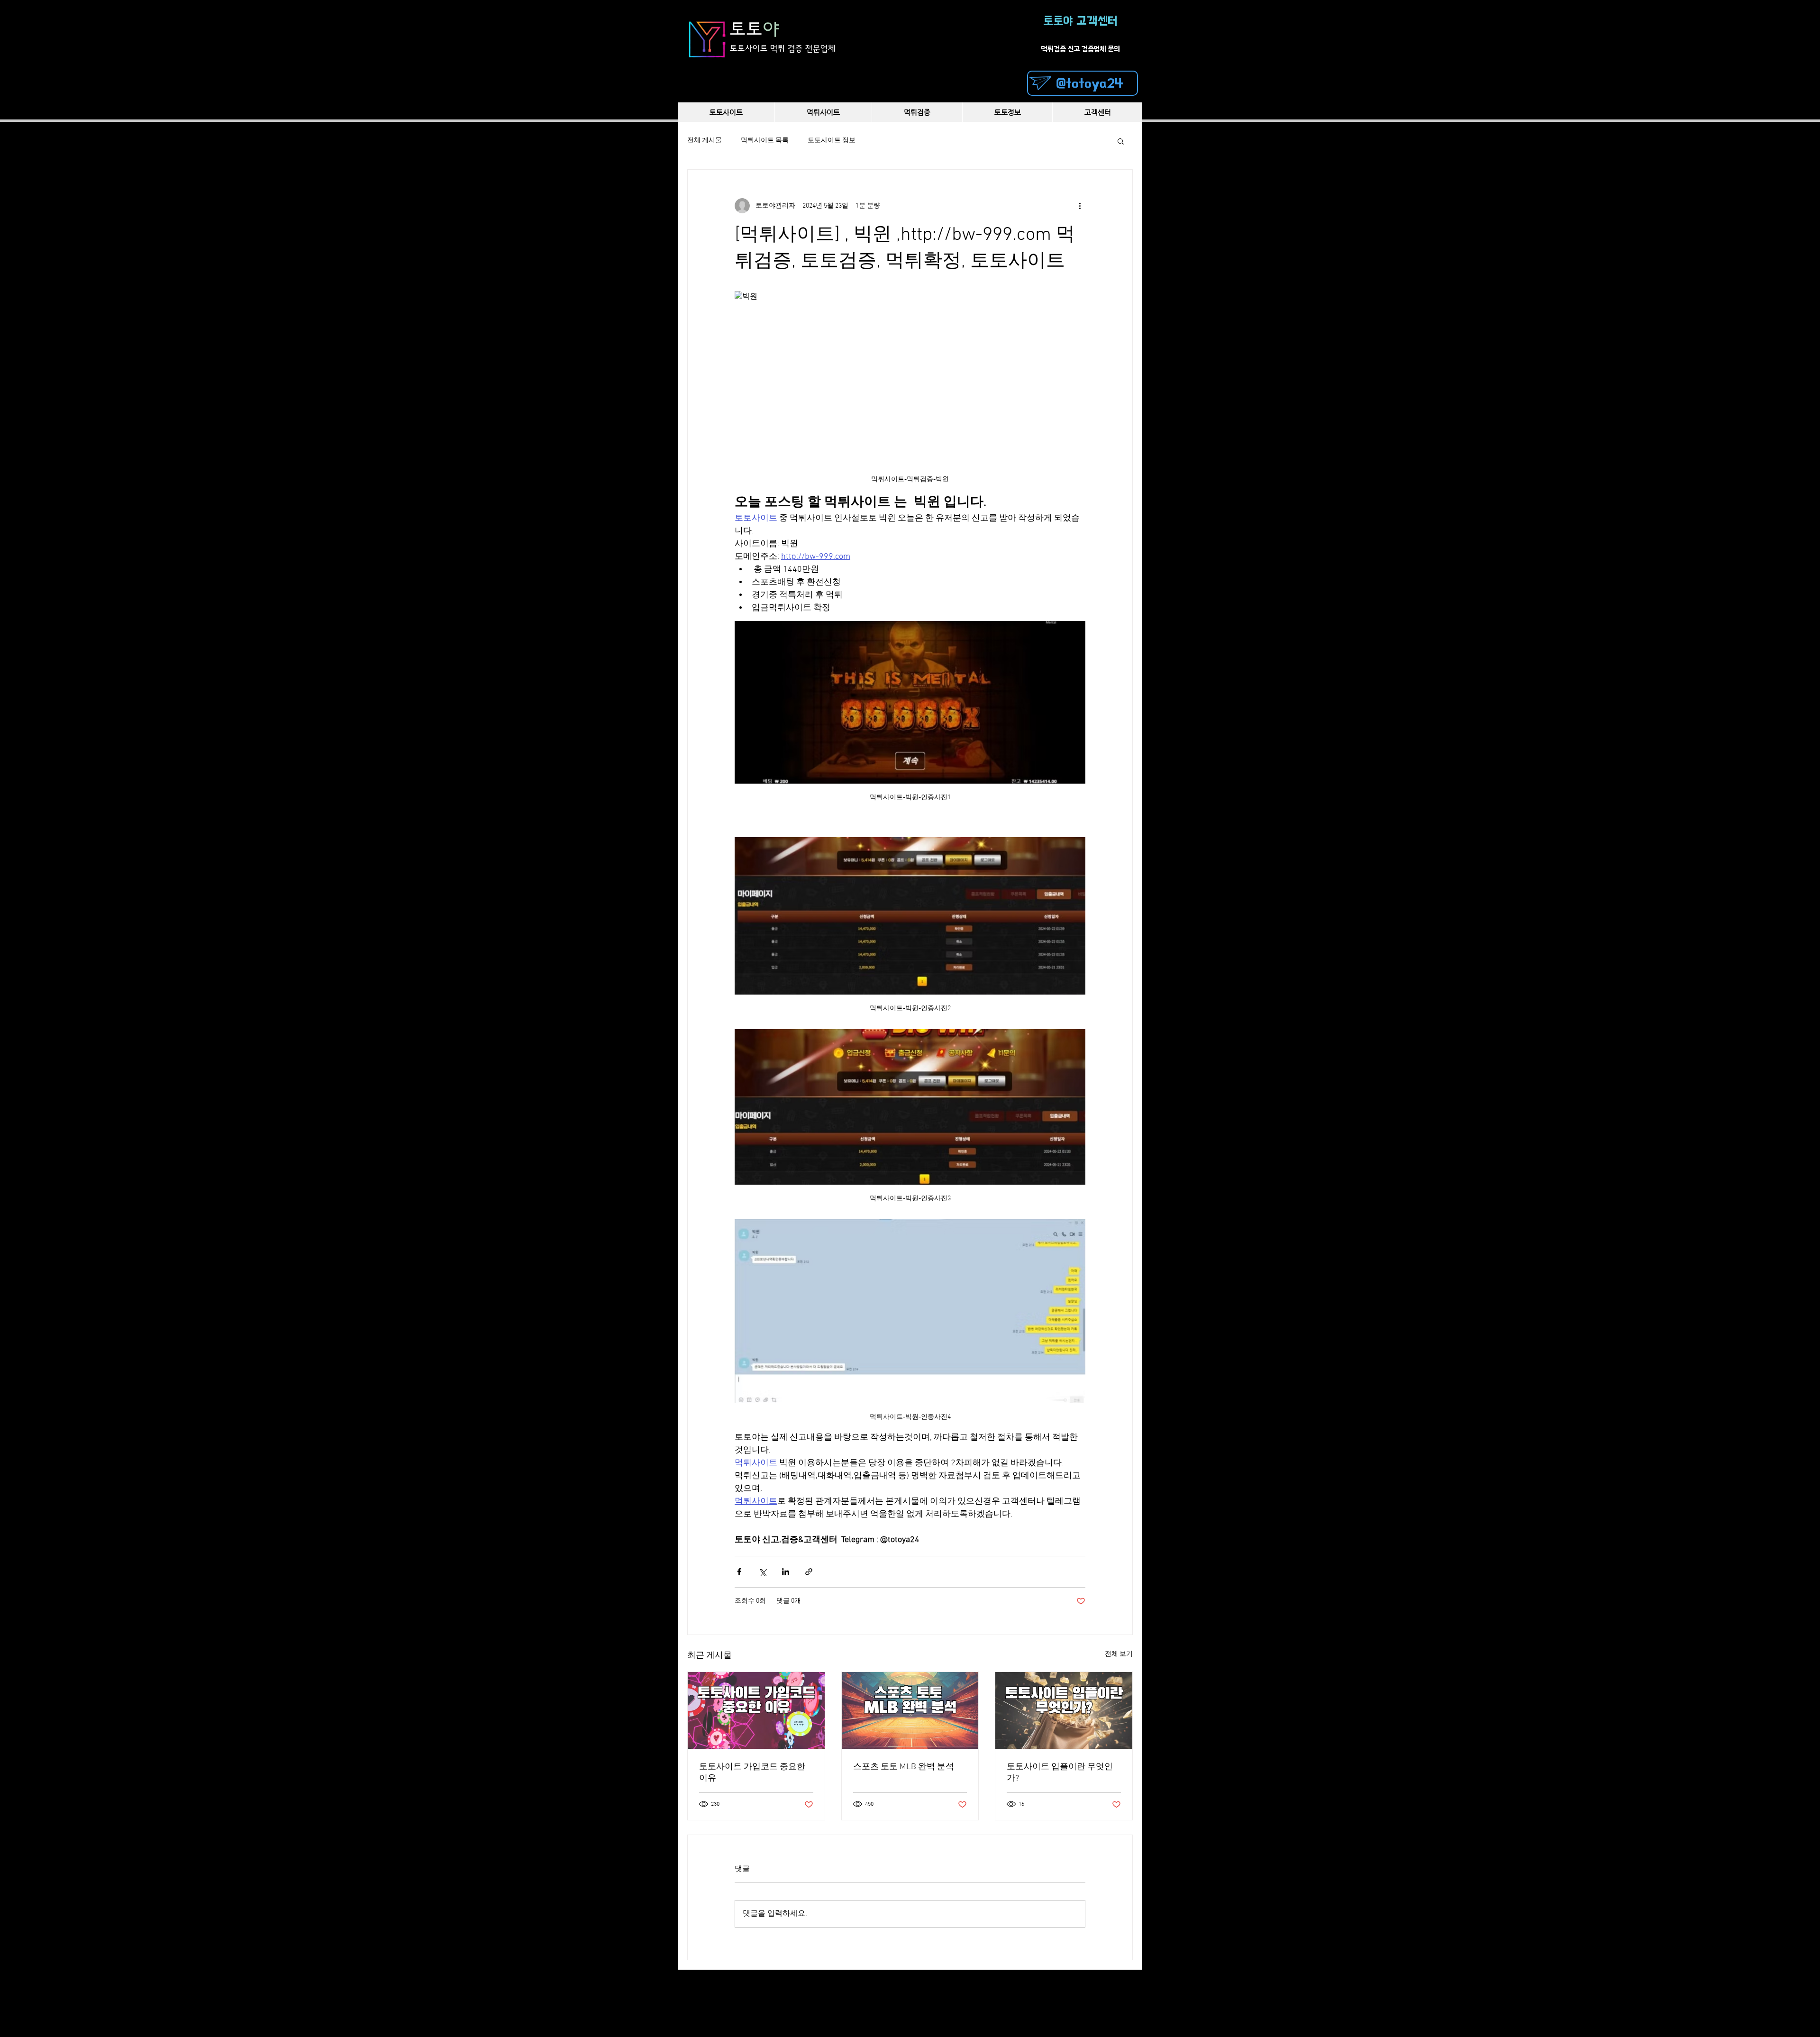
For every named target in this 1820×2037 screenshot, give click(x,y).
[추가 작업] (1080, 206)
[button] (1121, 141)
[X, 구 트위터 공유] (762, 1572)
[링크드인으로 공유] (786, 1572)
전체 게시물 (705, 141)
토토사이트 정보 (832, 141)
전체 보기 (1119, 1654)
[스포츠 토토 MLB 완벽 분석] (910, 1710)
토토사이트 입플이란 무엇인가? (1060, 1773)
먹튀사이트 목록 (765, 141)
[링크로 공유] (809, 1572)
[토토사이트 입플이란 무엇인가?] (1064, 1710)
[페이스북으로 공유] (739, 1572)
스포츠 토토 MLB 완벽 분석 (904, 1767)
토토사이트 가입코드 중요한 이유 (752, 1773)
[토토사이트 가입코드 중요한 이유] (756, 1710)
